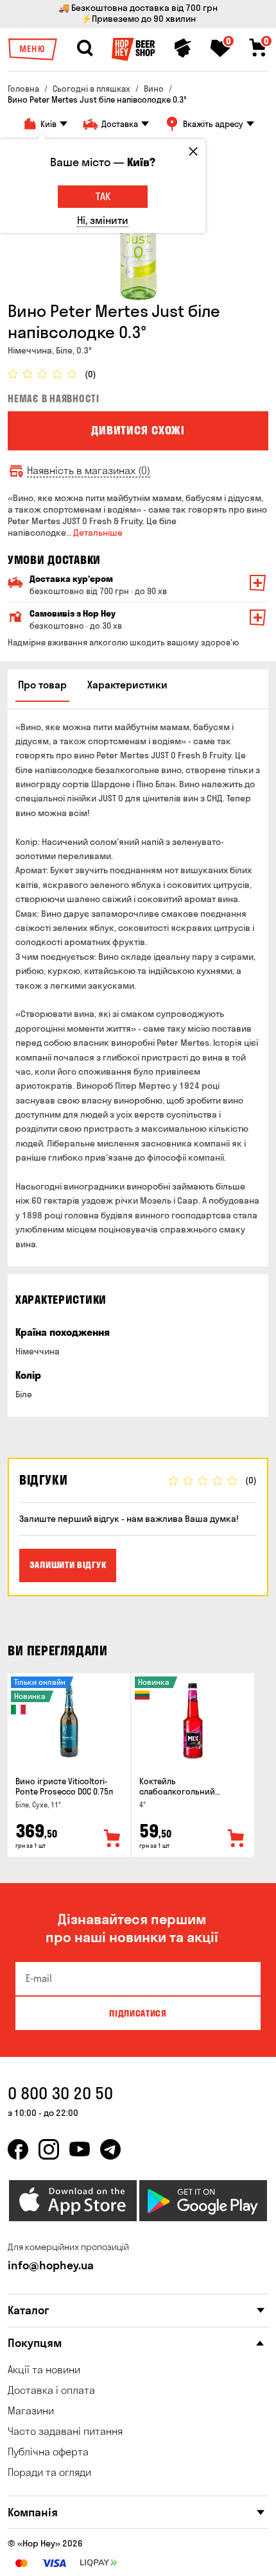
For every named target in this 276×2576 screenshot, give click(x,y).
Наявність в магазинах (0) (89, 471)
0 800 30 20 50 (60, 2093)
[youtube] (80, 2149)
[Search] (85, 48)
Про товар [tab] (42, 685)
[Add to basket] (112, 1839)
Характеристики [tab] (127, 685)
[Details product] (69, 1721)
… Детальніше (94, 533)
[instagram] (49, 2149)
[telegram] (110, 2149)
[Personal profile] (183, 48)
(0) (91, 374)
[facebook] (18, 2149)
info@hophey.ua (51, 2265)
